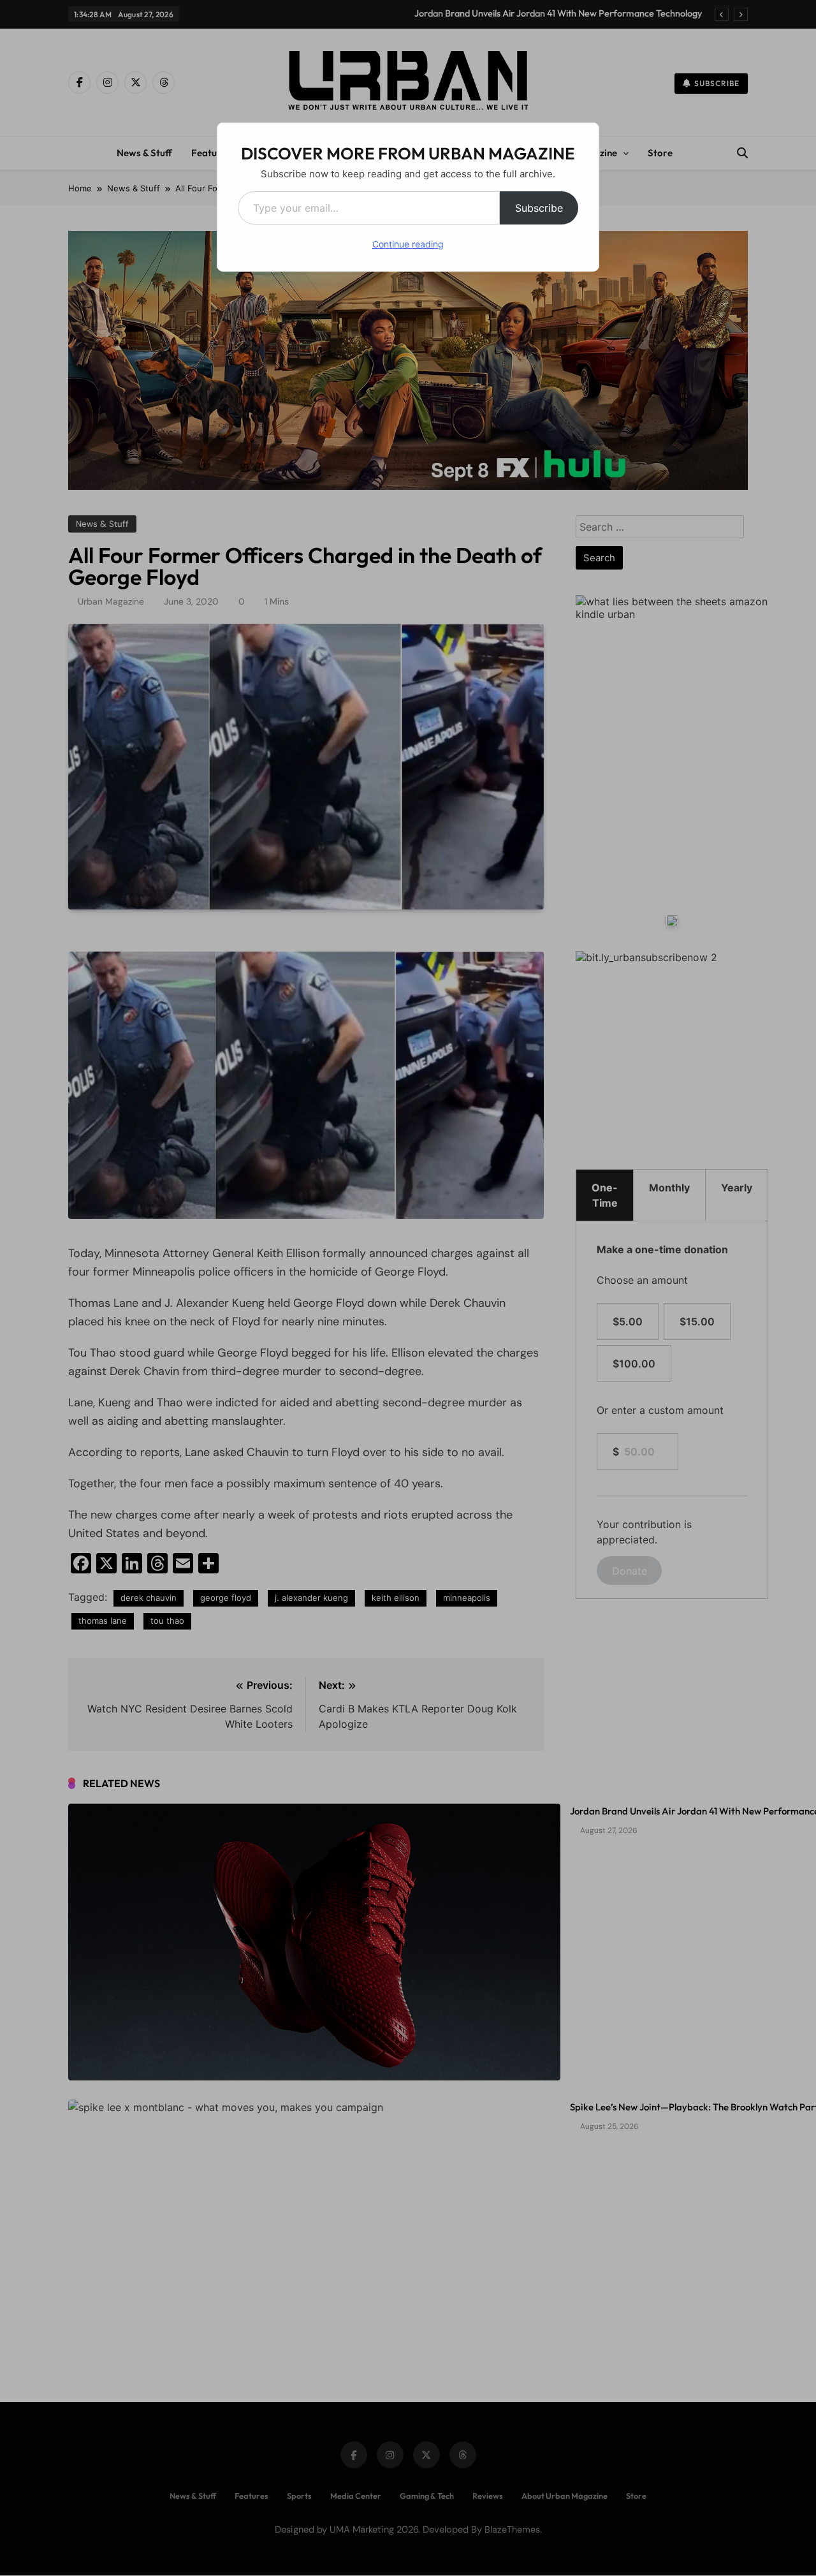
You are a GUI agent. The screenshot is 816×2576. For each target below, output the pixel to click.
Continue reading (408, 244)
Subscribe (539, 208)
